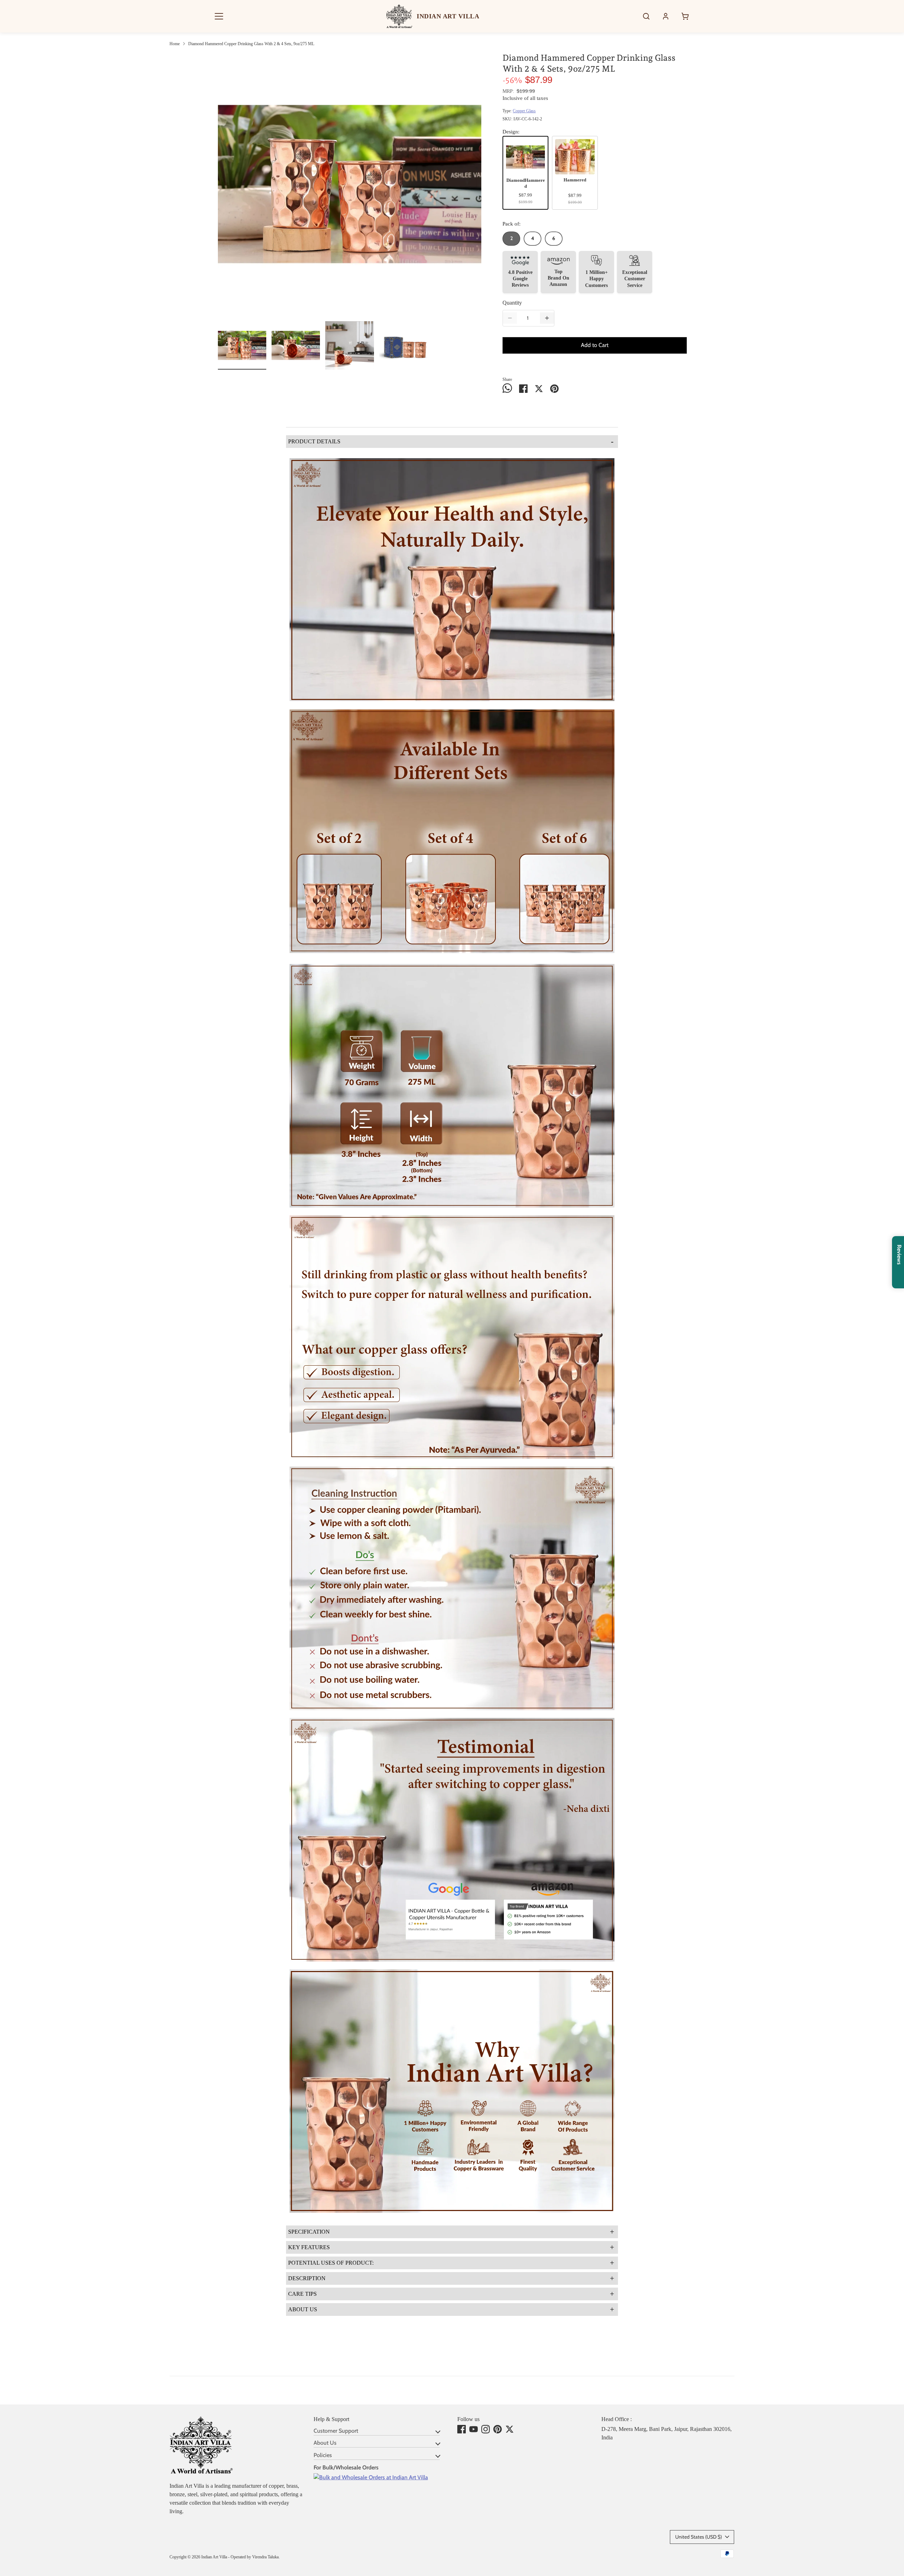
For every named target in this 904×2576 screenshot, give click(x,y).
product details (451, 441)
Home (175, 44)
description (451, 2278)
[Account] (666, 16)
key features (451, 2247)
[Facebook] (462, 2429)
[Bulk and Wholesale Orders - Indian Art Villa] (371, 2477)
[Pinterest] (498, 2429)
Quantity (512, 303)
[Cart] (685, 16)
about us (451, 2309)
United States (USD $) (698, 2537)
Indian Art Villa (214, 2557)
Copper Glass (524, 111)
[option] (350, 187)
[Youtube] (474, 2429)
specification (451, 2232)
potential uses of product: (451, 2263)
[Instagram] (486, 2429)
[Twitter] (510, 2429)
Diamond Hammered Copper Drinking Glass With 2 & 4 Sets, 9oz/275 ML (251, 44)
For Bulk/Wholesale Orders (346, 2467)
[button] (219, 16)
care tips (451, 2294)
